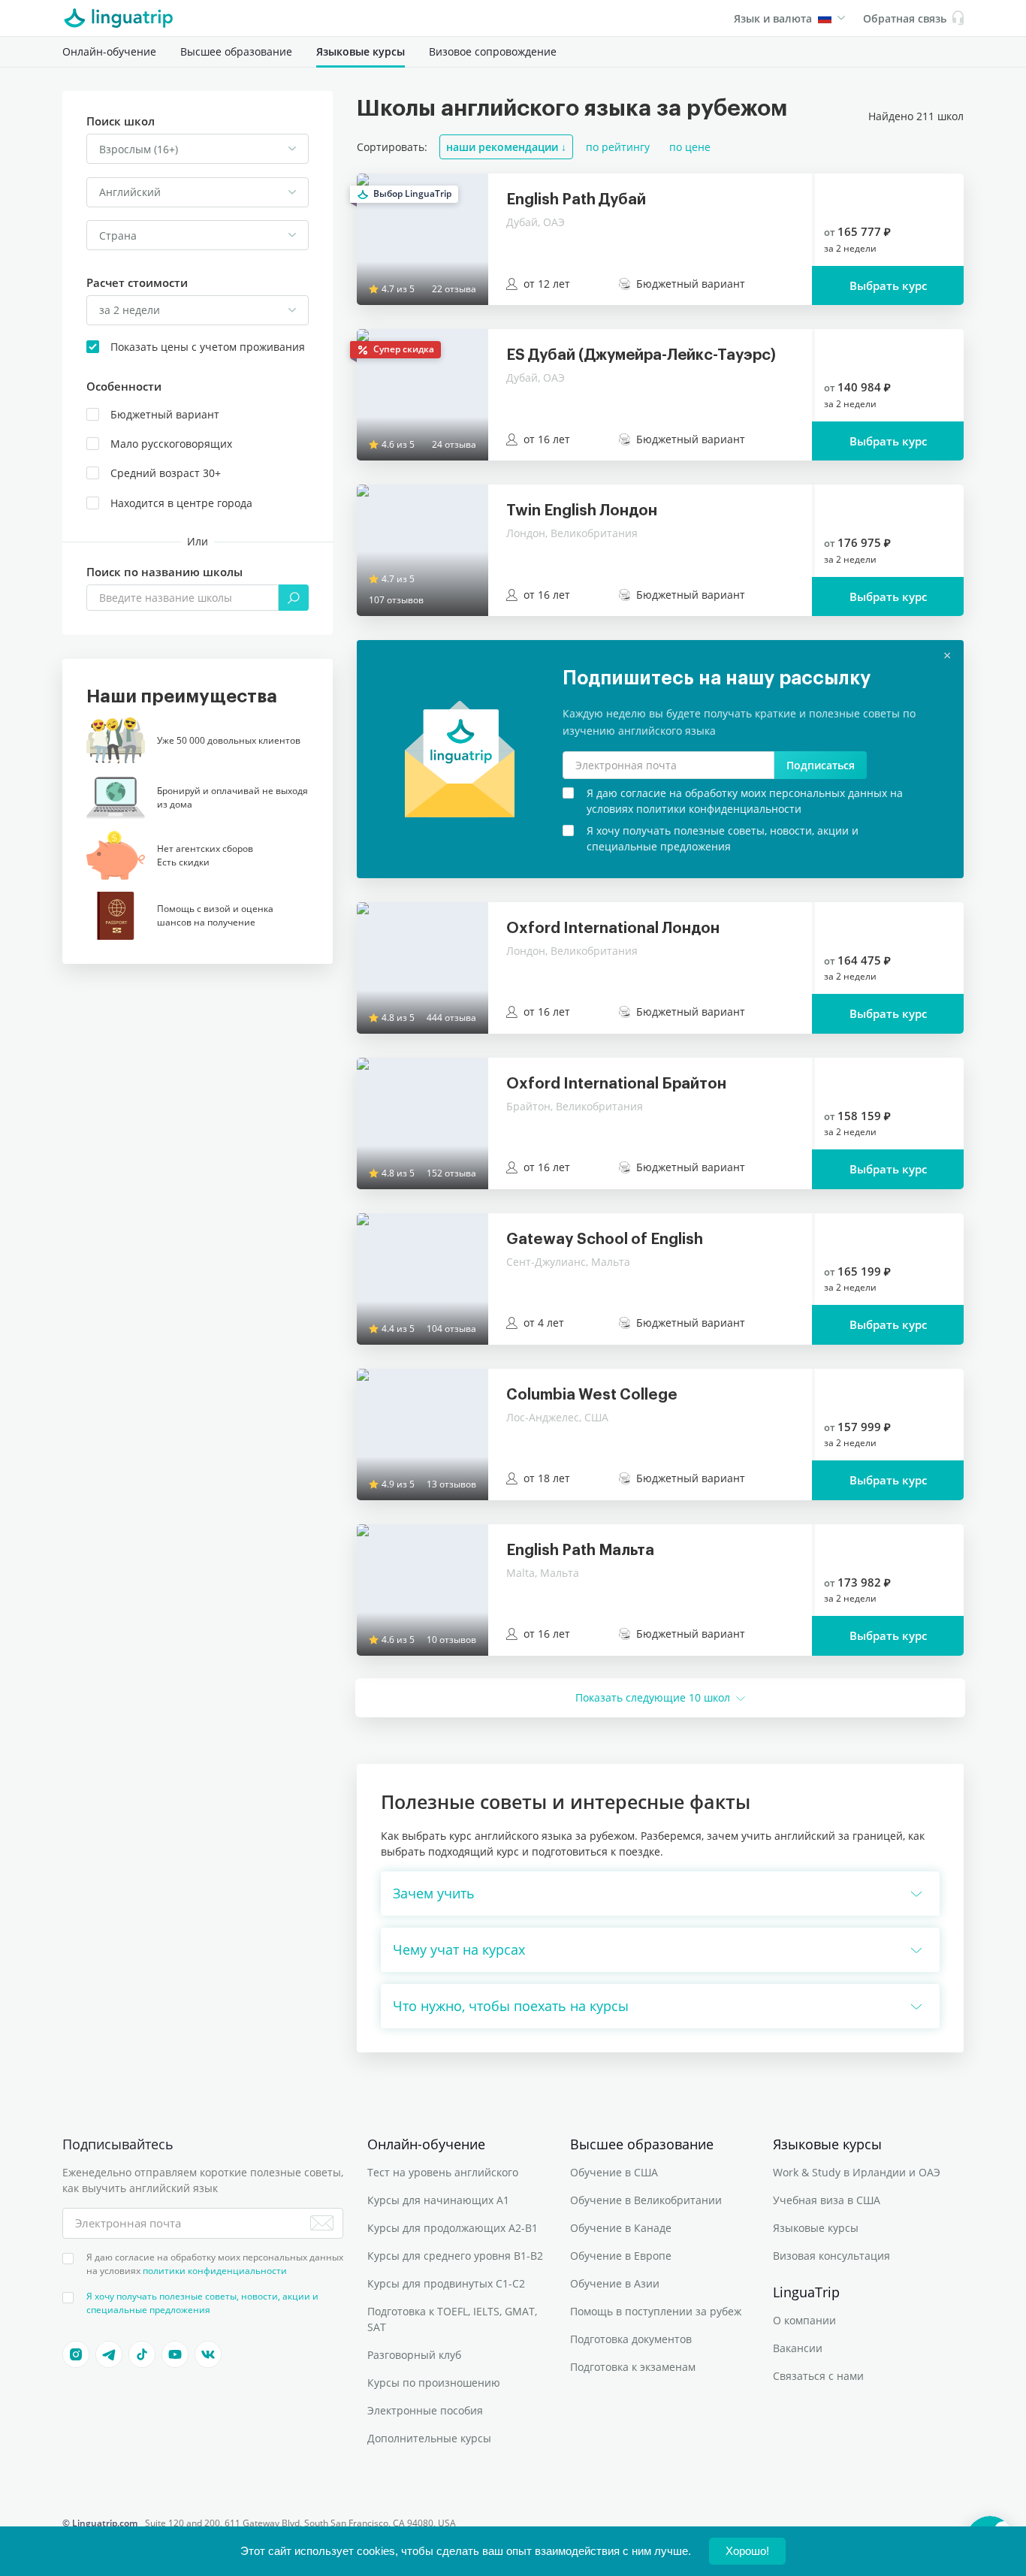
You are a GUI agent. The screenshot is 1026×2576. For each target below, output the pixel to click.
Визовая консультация (831, 2256)
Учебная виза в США (827, 2200)
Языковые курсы (361, 51)
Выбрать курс (888, 285)
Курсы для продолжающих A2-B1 (453, 2228)
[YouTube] (175, 2354)
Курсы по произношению (434, 2383)
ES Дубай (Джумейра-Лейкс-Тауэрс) (641, 355)
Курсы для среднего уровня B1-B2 (455, 2256)
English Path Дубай (576, 200)
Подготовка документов (631, 2339)
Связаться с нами (818, 2376)
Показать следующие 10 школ (653, 1697)
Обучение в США (614, 2172)
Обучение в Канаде (621, 2228)
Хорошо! (747, 2551)
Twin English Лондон (582, 511)
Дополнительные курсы (429, 2438)
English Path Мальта (580, 1551)
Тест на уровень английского (443, 2172)
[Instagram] (76, 2354)
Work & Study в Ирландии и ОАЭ (857, 2172)
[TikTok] (142, 2354)
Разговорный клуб (414, 2355)
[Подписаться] (322, 2223)
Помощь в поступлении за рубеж (656, 2311)
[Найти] (294, 598)
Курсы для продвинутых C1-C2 (446, 2283)
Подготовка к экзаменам (633, 2367)
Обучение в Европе (621, 2256)
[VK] (208, 2354)
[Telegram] (109, 2354)
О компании (804, 2320)
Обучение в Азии (615, 2283)
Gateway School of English (605, 1240)
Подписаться (821, 765)
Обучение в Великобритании (646, 2200)
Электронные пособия (425, 2410)
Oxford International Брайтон (616, 1084)
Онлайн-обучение (109, 51)
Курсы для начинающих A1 (438, 2200)
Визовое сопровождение (493, 51)
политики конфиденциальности (215, 2271)
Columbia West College (592, 1395)
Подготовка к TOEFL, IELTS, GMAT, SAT (452, 2319)
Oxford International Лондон (613, 929)
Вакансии (798, 2348)
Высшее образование (236, 51)
